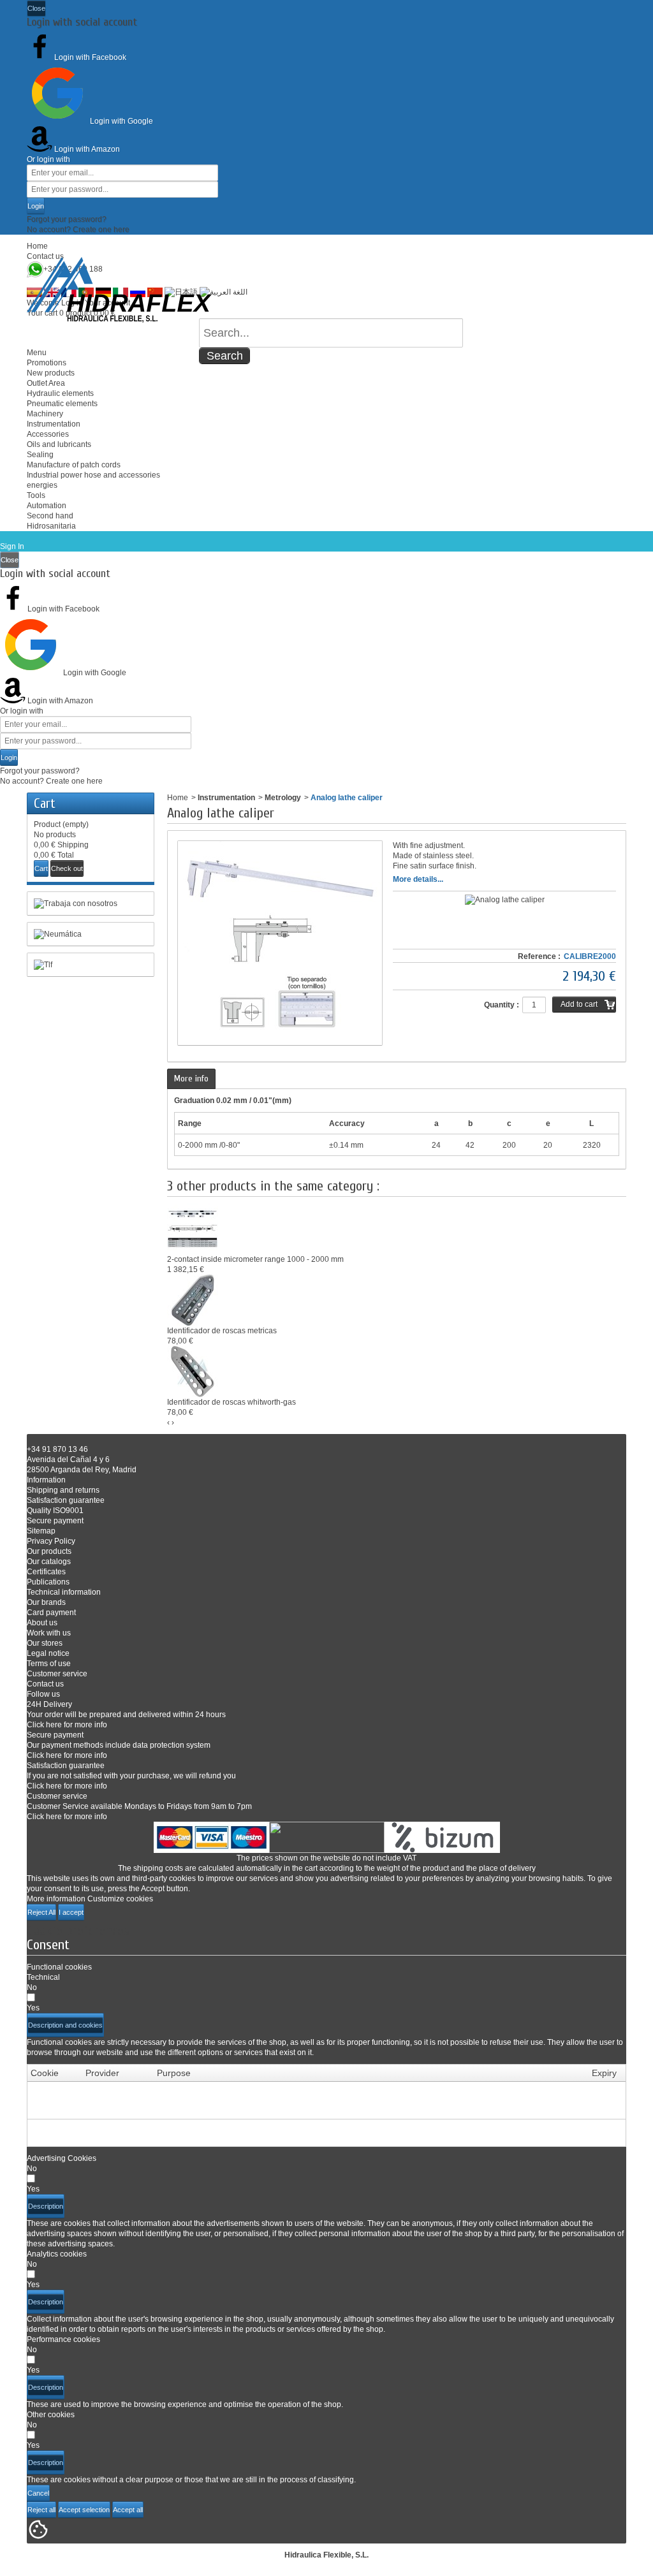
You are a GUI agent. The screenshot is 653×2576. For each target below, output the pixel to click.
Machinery (45, 414)
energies (42, 485)
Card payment (51, 1613)
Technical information (64, 1592)
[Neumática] (91, 934)
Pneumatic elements (62, 404)
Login (36, 206)
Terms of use (49, 1664)
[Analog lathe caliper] (505, 900)
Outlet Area (46, 383)
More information (56, 1899)
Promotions (47, 363)
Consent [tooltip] (48, 1945)
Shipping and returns (63, 1490)
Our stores (45, 1643)
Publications (48, 1582)
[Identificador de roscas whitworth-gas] (193, 1371)
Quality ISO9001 (55, 1511)
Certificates (46, 1572)
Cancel (38, 2493)
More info (191, 1079)
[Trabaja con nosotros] (91, 904)
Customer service (57, 1674)
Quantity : (502, 1005)
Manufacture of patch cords (74, 465)
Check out (67, 868)
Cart (45, 803)
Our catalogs (49, 1562)
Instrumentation (54, 424)
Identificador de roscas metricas (222, 1331)
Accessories (48, 434)
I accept (71, 1912)
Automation (47, 506)
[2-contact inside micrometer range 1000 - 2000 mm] (193, 1228)
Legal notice (48, 1653)
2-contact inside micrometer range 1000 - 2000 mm (255, 1259)
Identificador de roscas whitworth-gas (231, 1402)
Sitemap (41, 1531)
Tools (36, 495)
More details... (418, 879)
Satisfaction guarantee (66, 1500)
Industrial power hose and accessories (93, 475)
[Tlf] (91, 965)
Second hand (50, 516)
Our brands (46, 1602)
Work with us (49, 1633)
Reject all (41, 2510)
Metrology (283, 798)
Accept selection (84, 2510)
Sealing (40, 455)
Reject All (41, 1912)
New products (51, 373)
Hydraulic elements (60, 393)
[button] (65, 2025)
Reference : (539, 956)
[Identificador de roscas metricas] (193, 1299)
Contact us (45, 256)
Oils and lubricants (59, 444)
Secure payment (55, 1521)
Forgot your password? (67, 219)
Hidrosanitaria (51, 526)
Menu (37, 353)
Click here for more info (67, 1725)
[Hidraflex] (119, 290)
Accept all (128, 2510)
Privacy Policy (51, 1541)
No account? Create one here (78, 230)
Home (37, 246)
